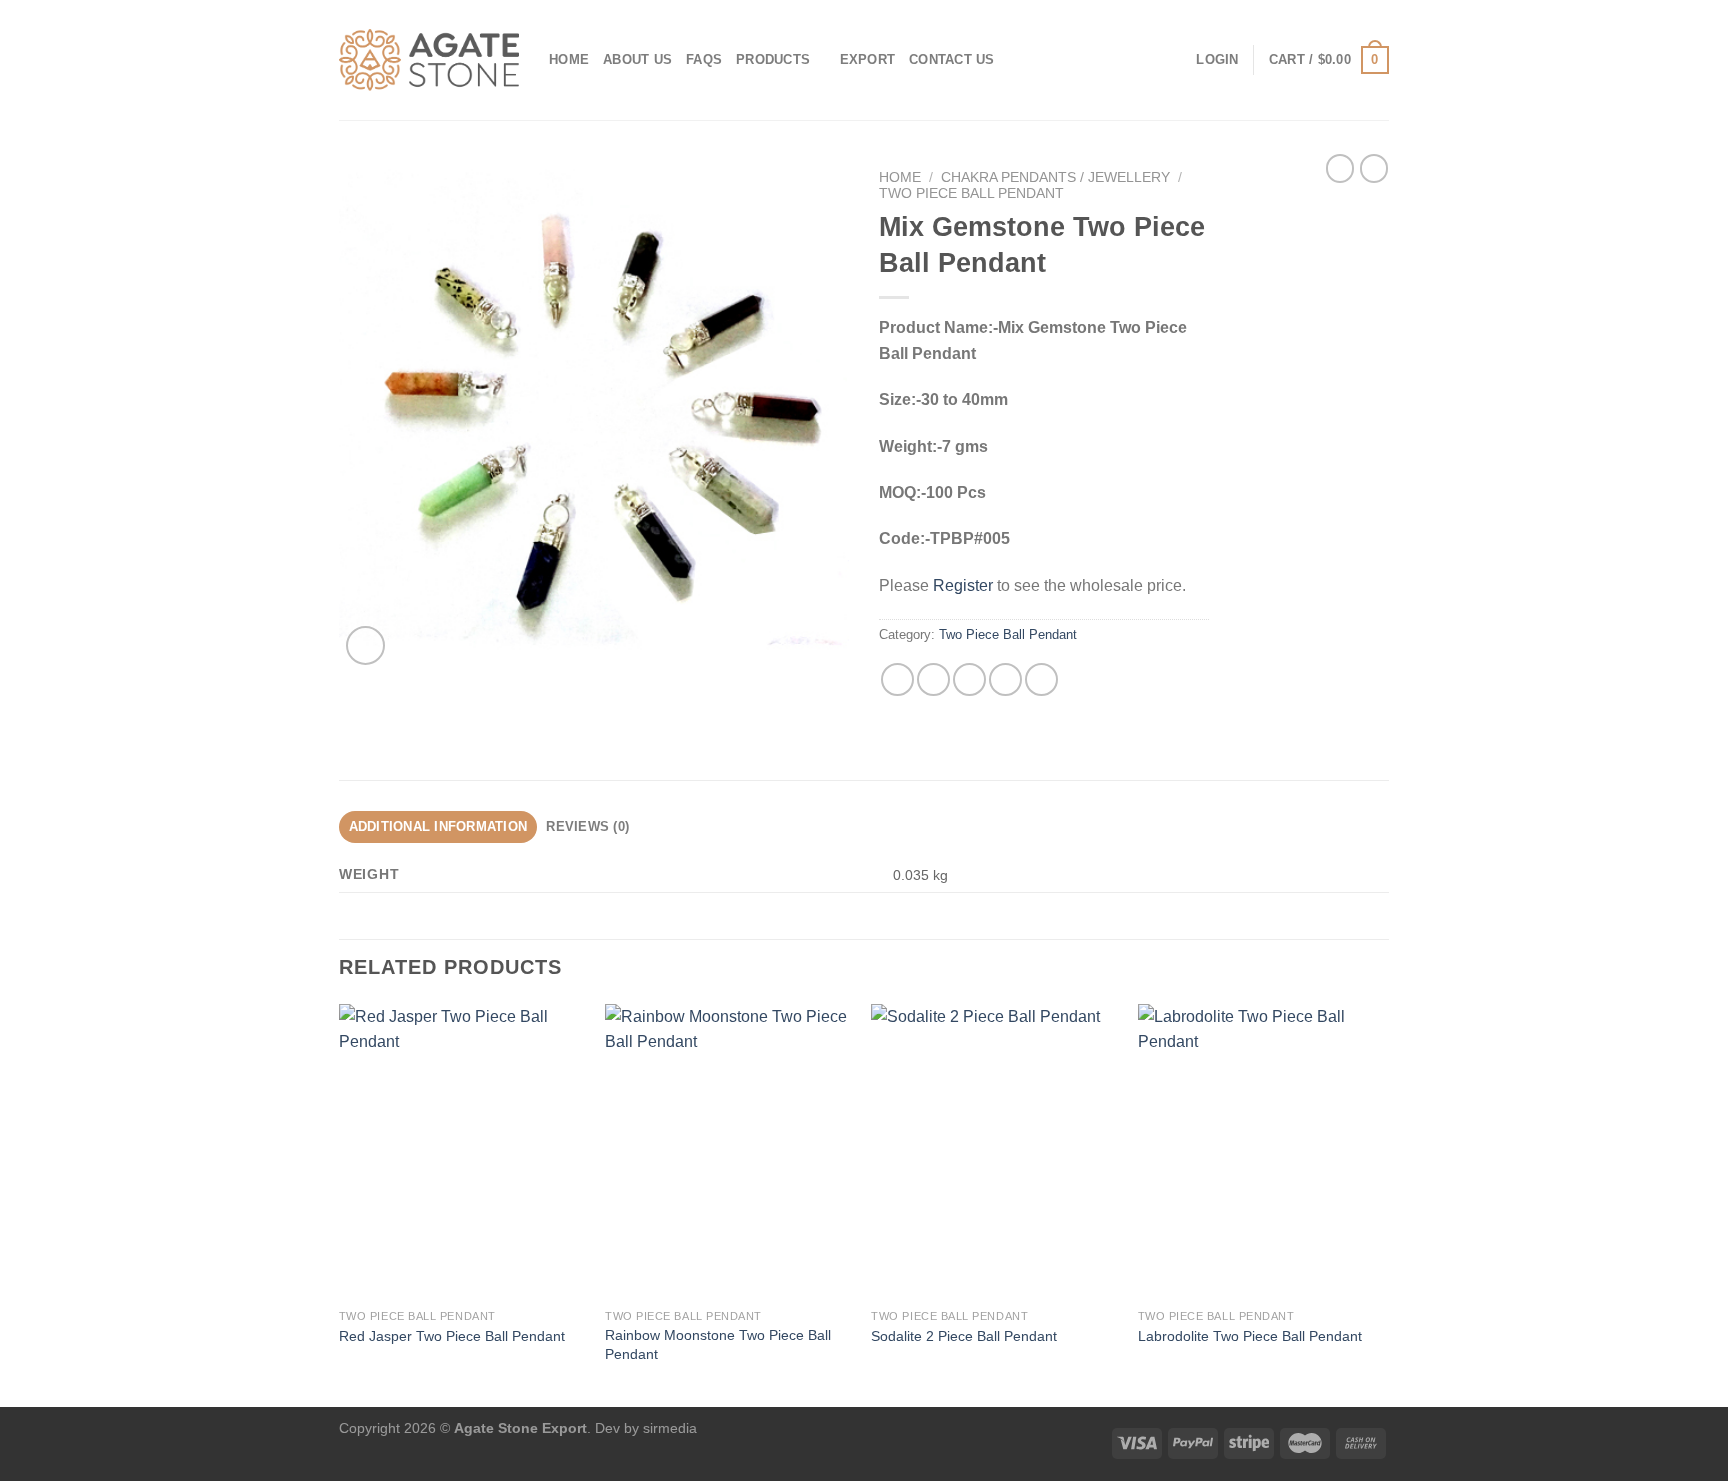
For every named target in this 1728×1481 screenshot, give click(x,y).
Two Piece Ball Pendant (971, 193)
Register (963, 585)
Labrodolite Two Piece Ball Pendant (1250, 1336)
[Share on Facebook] (897, 679)
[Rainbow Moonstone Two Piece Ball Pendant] (728, 1152)
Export (868, 59)
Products (773, 59)
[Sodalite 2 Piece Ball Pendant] (994, 1152)
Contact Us (952, 59)
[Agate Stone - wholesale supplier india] (429, 60)
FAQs (704, 59)
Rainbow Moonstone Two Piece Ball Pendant (718, 1344)
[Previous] (340, 1204)
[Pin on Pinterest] (1005, 679)
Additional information (438, 826)
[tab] (438, 827)
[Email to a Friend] (969, 679)
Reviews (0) (587, 826)
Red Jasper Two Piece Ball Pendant (452, 1336)
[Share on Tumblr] (1041, 679)
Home (569, 59)
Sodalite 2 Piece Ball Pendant (964, 1336)
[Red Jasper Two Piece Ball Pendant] (462, 1152)
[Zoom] (365, 645)
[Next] (1383, 1204)
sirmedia (670, 1428)
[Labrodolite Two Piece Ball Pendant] (1261, 1152)
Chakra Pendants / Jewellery (1055, 177)
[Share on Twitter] (933, 679)
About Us (637, 59)
